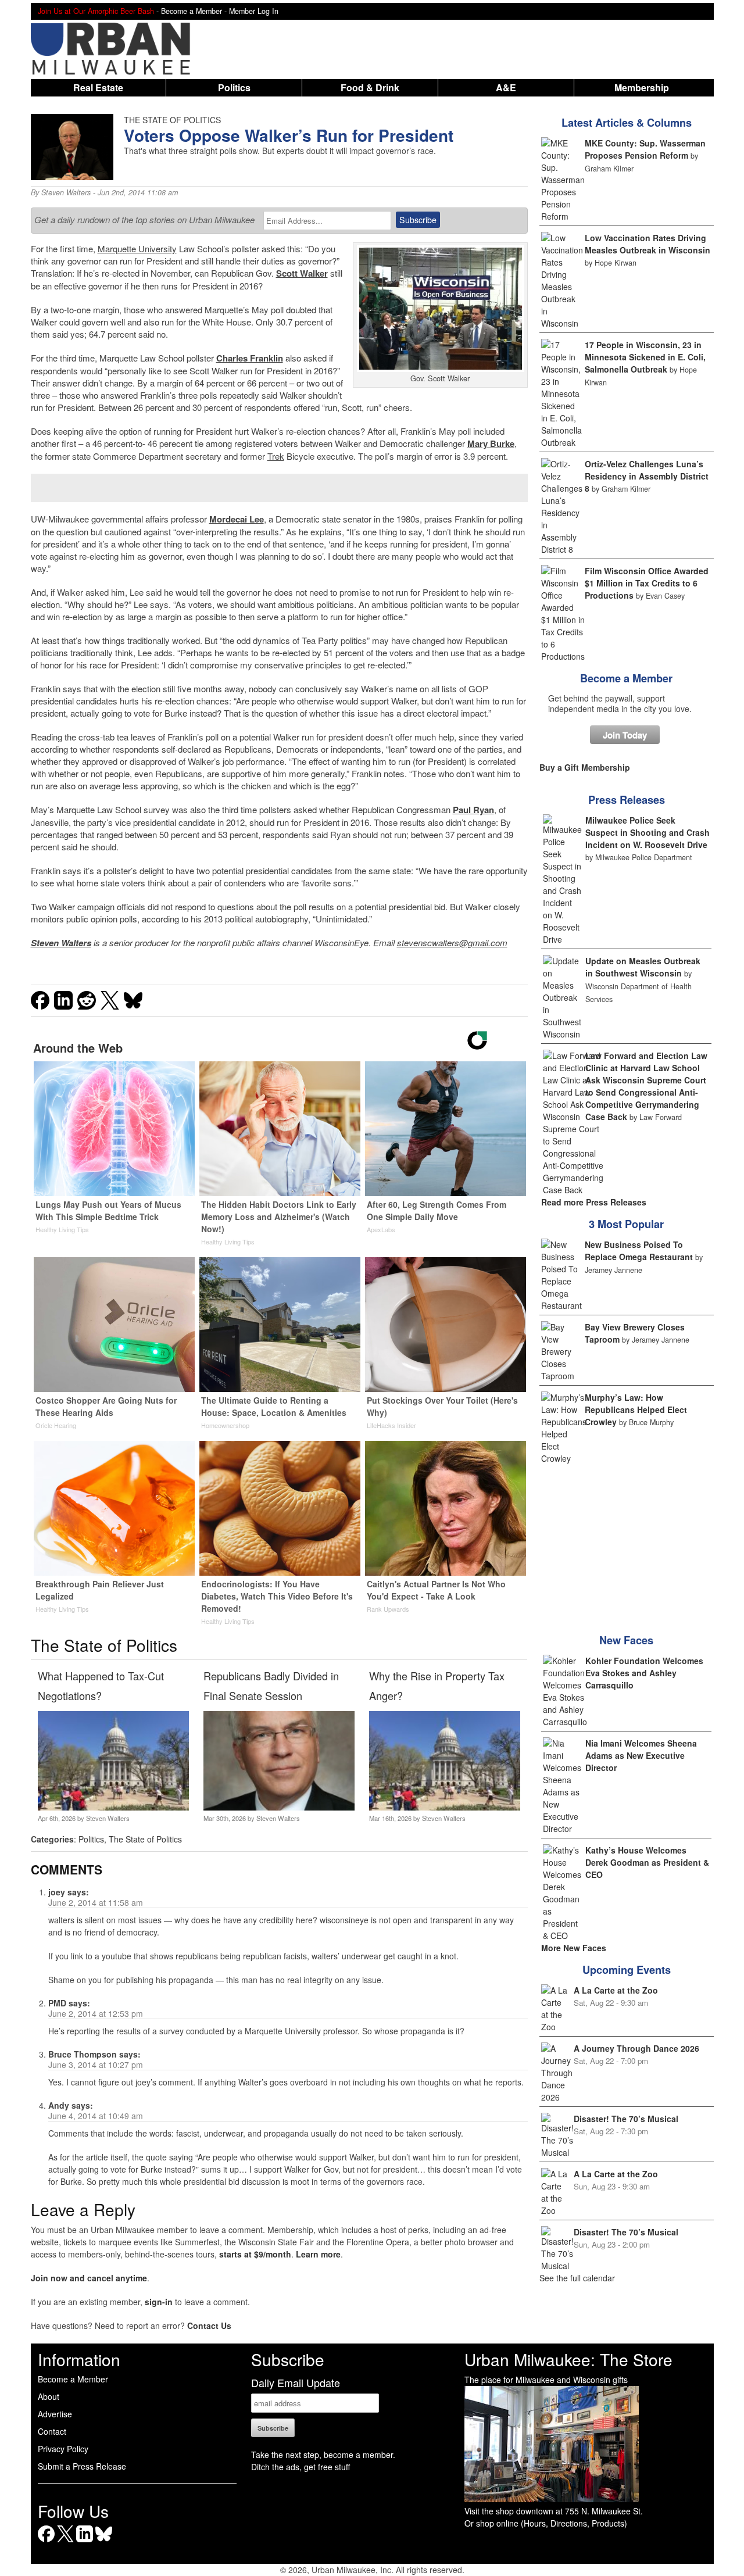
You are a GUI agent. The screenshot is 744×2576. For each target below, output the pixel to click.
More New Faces (574, 1948)
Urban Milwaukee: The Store (568, 2359)
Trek (276, 456)
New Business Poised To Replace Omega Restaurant (639, 1251)
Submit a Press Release (82, 2466)
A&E (506, 87)
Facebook (46, 2542)
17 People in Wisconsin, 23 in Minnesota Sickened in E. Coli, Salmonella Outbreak (645, 357)
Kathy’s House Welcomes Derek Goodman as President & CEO (647, 1862)
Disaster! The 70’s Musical (626, 2119)
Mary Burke (491, 443)
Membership (642, 87)
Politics (234, 87)
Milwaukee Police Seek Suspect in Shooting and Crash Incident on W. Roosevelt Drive (648, 832)
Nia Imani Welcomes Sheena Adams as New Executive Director (641, 1755)
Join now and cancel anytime (89, 2278)
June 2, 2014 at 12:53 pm (96, 2013)
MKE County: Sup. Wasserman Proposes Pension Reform (645, 149)
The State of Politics (145, 1839)
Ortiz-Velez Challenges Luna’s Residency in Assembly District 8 (647, 476)
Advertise (55, 2414)
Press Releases (627, 800)
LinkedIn (85, 2542)
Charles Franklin (250, 358)
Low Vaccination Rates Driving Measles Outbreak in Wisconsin (648, 244)
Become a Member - (195, 11)
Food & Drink (370, 87)
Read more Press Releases (594, 1202)
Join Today (625, 735)
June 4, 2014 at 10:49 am (96, 2116)
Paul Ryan (473, 810)
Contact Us (209, 2325)
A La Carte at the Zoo (616, 1990)
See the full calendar (577, 2278)
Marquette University (137, 248)
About (49, 2396)
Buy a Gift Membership (585, 767)
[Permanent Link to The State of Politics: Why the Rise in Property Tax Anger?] (444, 1807)
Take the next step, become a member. (323, 2455)
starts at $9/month (255, 2254)
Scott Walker (302, 273)
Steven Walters (66, 192)
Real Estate (98, 87)
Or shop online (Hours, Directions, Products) (546, 2523)
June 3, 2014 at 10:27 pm (96, 2065)
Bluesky (104, 2542)
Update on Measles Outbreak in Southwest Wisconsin (643, 967)
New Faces (626, 1640)
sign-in (159, 2302)
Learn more (318, 2254)
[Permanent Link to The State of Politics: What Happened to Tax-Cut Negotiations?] (113, 1807)
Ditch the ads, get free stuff (301, 2467)
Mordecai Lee (237, 519)
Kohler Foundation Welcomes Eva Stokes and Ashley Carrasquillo (644, 1673)
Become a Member (626, 678)
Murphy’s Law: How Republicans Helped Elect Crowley (636, 1409)
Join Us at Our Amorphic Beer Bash (96, 11)
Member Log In (254, 11)
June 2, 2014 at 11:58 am (96, 1902)
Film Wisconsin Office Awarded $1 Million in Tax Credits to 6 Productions (647, 583)
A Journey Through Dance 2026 (636, 2048)
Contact (52, 2431)
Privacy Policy (63, 2449)
